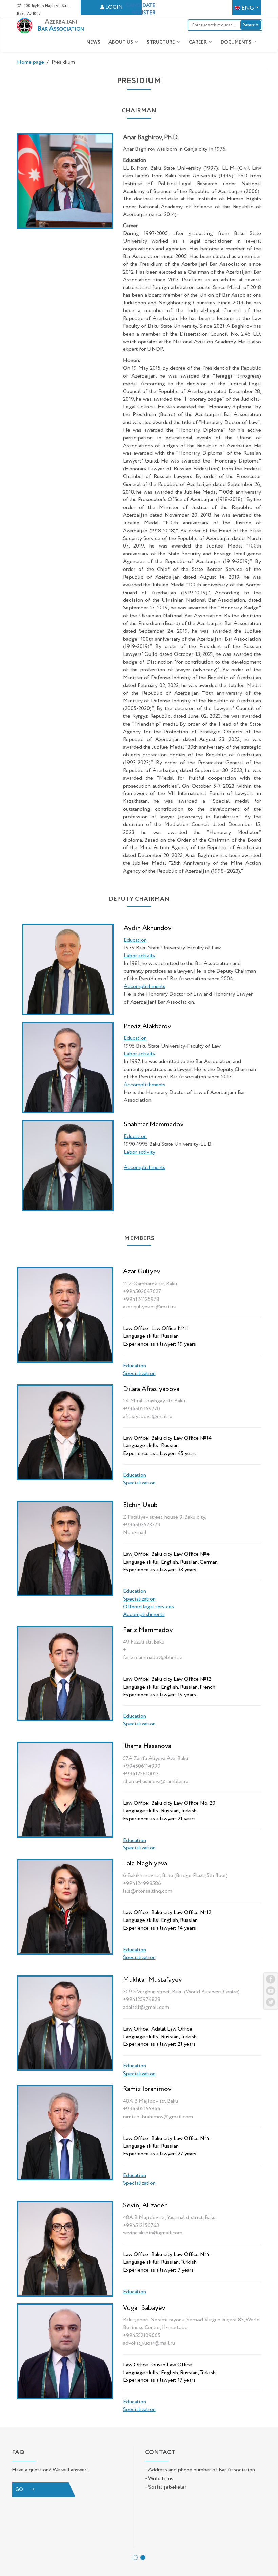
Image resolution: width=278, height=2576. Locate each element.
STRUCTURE (161, 42)
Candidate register (141, 9)
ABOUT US (121, 42)
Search (251, 25)
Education (135, 1366)
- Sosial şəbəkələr (166, 2487)
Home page (31, 62)
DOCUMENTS (236, 42)
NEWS (93, 42)
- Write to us (159, 2479)
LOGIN (114, 7)
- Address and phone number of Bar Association (200, 2470)
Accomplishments (144, 1615)
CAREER (198, 42)
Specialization (139, 1374)
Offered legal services (148, 1607)
